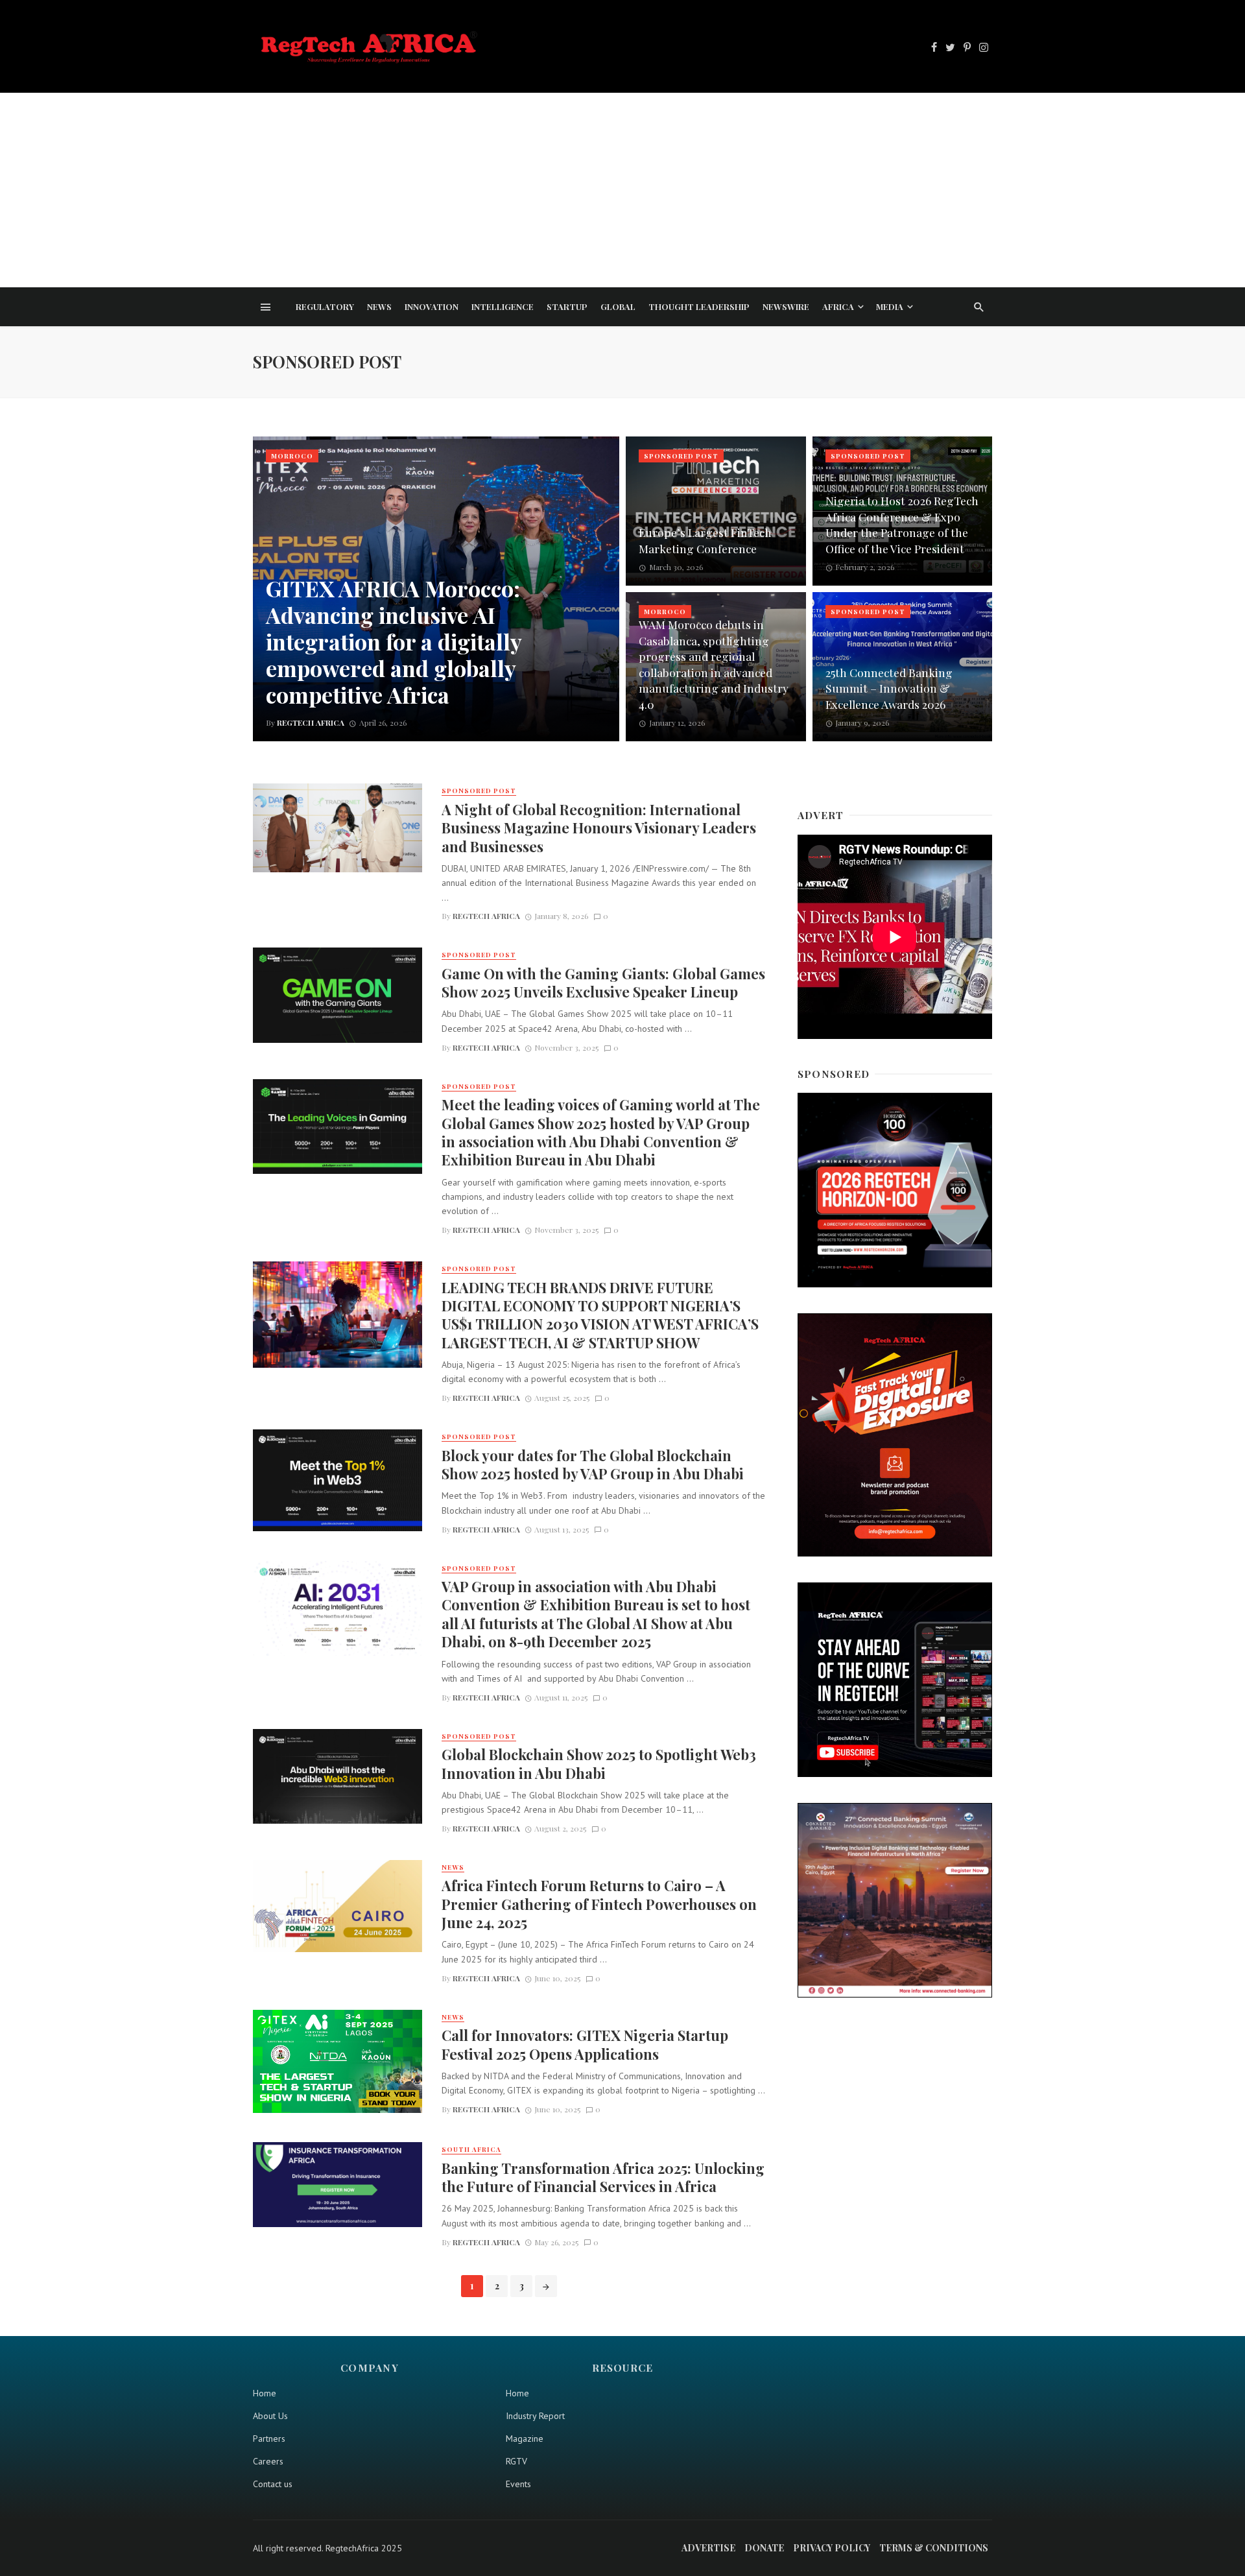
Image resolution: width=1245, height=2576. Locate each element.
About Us (270, 2416)
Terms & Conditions (934, 2548)
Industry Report (535, 2416)
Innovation (432, 306)
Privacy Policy (832, 2548)
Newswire (786, 306)
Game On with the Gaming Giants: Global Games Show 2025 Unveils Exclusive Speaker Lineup (603, 983)
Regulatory (325, 306)
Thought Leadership (699, 306)
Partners (269, 2439)
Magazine (525, 2439)
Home (265, 2393)
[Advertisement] (622, 190)
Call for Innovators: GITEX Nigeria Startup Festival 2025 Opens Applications (585, 2044)
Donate (764, 2548)
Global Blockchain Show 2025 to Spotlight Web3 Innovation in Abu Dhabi (599, 1763)
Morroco (292, 456)
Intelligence (503, 306)
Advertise (708, 2548)
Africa (838, 306)
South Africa (471, 2149)
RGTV (516, 2461)
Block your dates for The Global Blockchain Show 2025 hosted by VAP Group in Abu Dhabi (593, 1464)
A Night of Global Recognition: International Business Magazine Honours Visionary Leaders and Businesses (599, 828)
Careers (268, 2461)
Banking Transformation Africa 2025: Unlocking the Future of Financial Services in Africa (603, 2177)
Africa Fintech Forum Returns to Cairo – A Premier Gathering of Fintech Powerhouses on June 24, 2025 (599, 1904)
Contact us (273, 2484)
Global (618, 306)
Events (518, 2484)
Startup (567, 306)
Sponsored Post (681, 456)
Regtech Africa (486, 916)
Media (890, 306)
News (379, 306)
